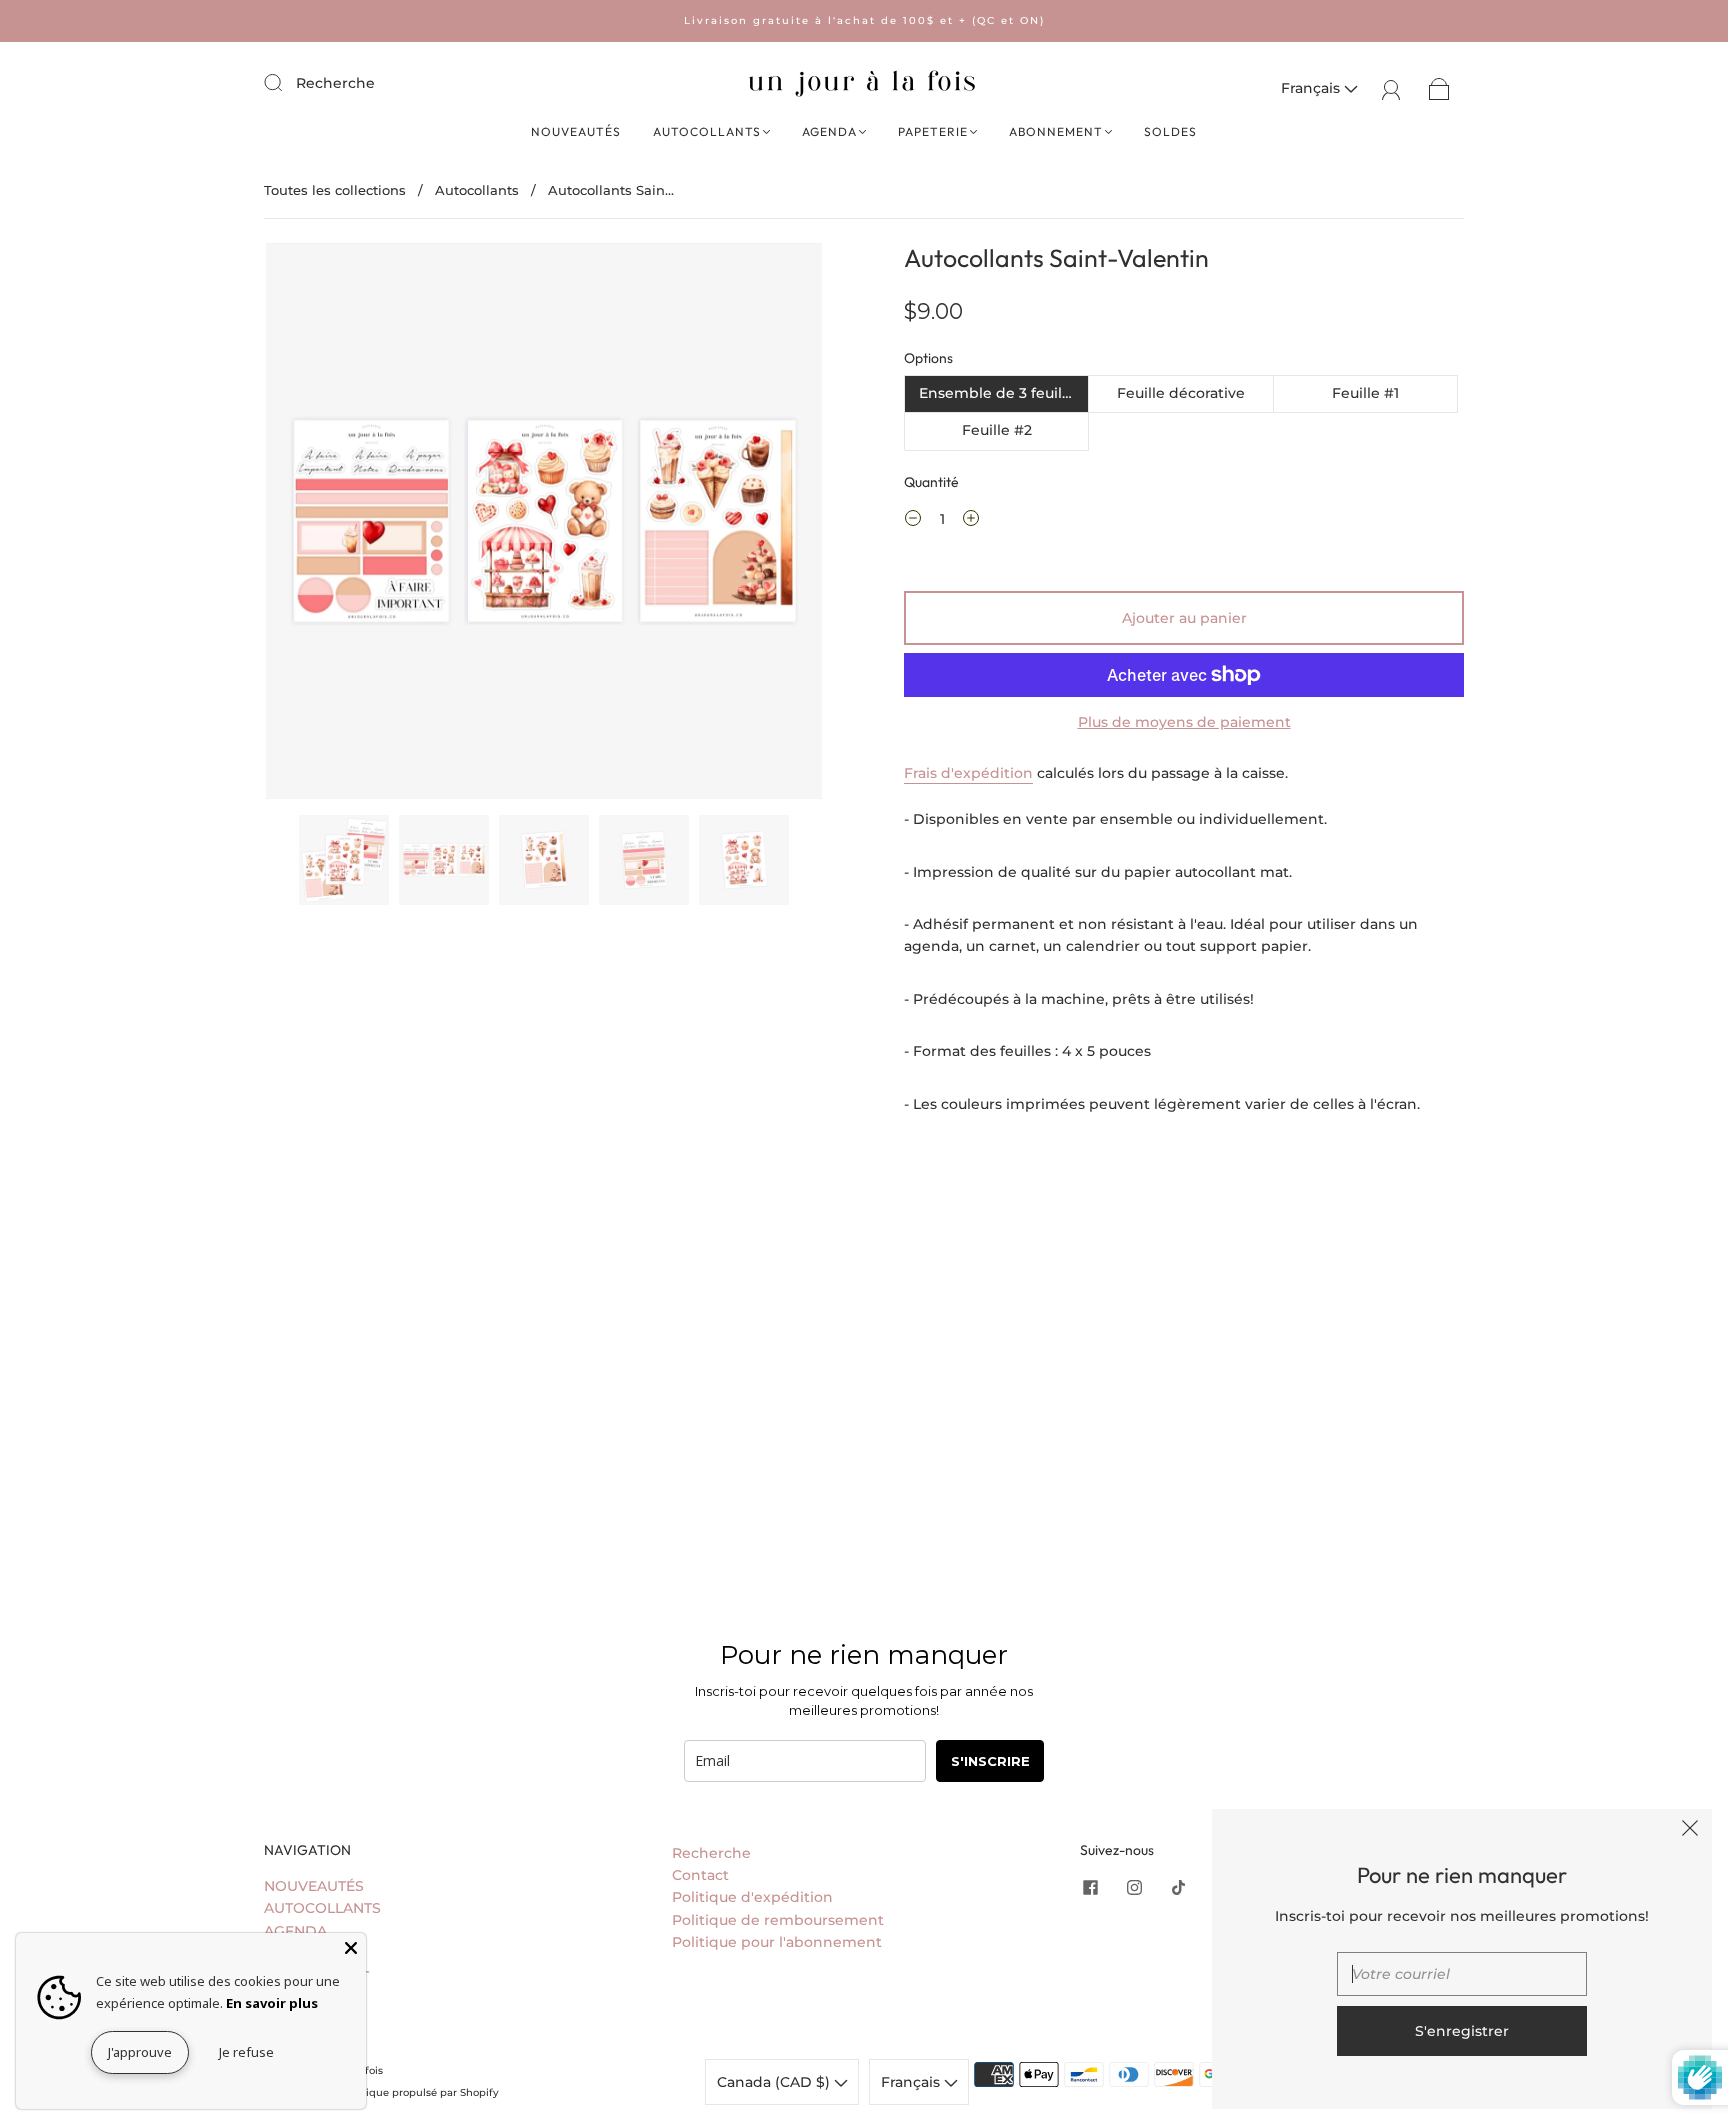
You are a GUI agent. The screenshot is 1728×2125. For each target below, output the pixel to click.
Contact (700, 1875)
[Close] (351, 1948)
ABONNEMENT (1056, 131)
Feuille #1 (1365, 393)
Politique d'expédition (752, 1897)
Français (1312, 88)
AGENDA (829, 131)
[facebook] (1090, 1887)
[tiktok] (1178, 1887)
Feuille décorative (1181, 393)
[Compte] (1391, 88)
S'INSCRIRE (990, 1761)
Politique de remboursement (778, 1920)
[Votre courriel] (1462, 1974)
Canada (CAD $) (775, 2082)
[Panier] (1439, 88)
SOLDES (1170, 131)
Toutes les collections (335, 190)
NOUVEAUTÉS (576, 131)
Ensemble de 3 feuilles (1000, 393)
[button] (321, 525)
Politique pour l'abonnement (777, 1942)
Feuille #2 (997, 430)
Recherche (335, 83)
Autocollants (477, 190)
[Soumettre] (286, 82)
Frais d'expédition (968, 773)
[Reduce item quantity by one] (913, 521)
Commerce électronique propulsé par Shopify (381, 2092)
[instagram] (1134, 1887)
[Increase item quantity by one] (971, 521)
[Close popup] (1690, 1831)
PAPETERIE (933, 131)
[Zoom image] (544, 525)
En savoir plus (272, 2003)
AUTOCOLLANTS (707, 131)
